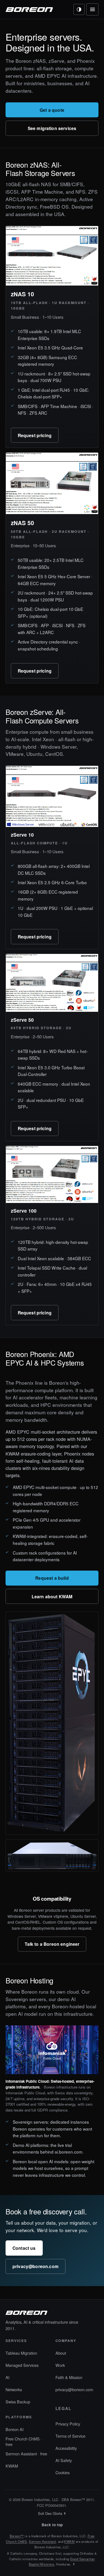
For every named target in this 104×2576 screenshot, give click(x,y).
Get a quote (52, 110)
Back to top (52, 2525)
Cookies (63, 2472)
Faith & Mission (69, 2377)
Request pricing (35, 435)
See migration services (52, 128)
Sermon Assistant (42, 2541)
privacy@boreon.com (35, 2266)
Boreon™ (17, 2536)
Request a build (52, 1578)
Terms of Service (70, 2436)
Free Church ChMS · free (24, 2441)
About (61, 2353)
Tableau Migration (21, 2353)
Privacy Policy (68, 2424)
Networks (14, 2389)
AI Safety (64, 2460)
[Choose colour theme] (79, 9)
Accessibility (66, 2448)
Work (60, 2365)
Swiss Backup (18, 2402)
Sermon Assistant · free (26, 2454)
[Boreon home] (29, 9)
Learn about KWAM (52, 1596)
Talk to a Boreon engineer (52, 1944)
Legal (64, 2408)
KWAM (12, 2466)
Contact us (24, 2248)
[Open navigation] (92, 9)
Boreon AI (15, 2429)
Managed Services (22, 2365)
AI (7, 2377)
